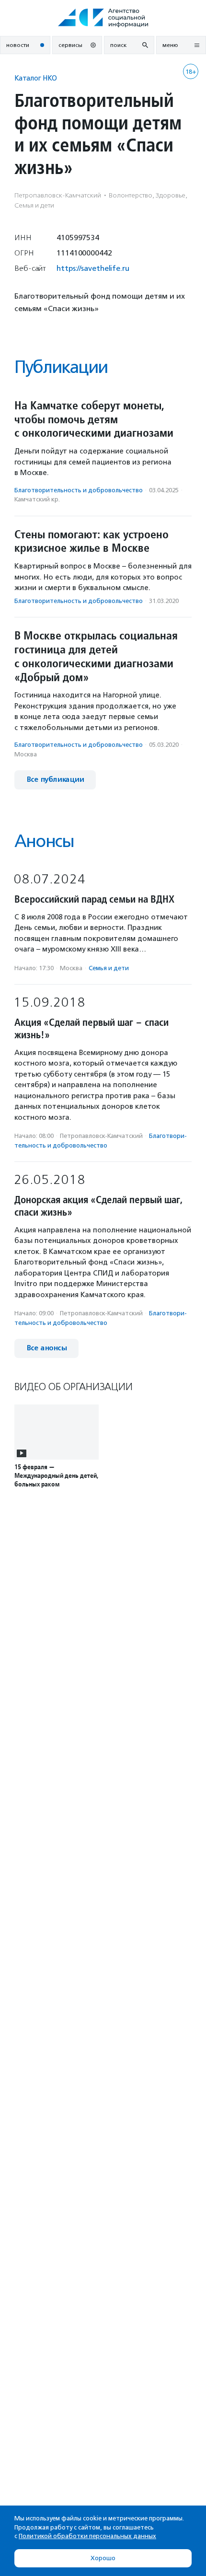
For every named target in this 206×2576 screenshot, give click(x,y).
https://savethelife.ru (93, 268)
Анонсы (44, 841)
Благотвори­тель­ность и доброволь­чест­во (79, 490)
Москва (26, 754)
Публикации (61, 367)
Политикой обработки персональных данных (87, 2536)
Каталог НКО (36, 78)
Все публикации (55, 780)
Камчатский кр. (37, 499)
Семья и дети (109, 968)
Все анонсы (46, 1348)
